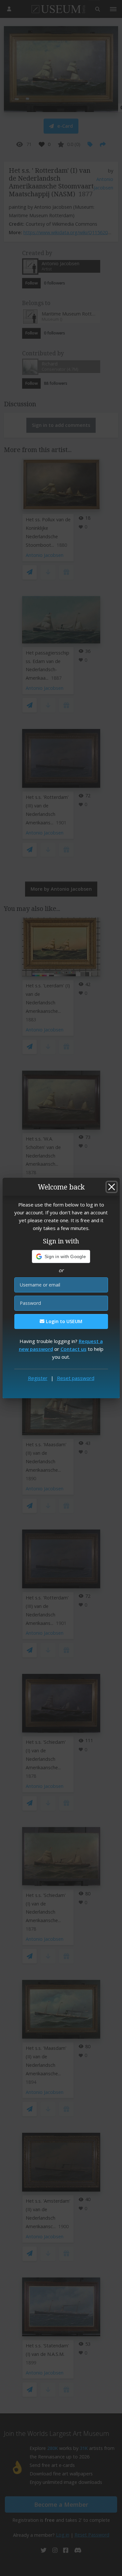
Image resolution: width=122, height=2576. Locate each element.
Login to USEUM (63, 1321)
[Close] (112, 1187)
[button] (61, 1256)
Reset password (76, 1378)
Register (38, 1378)
